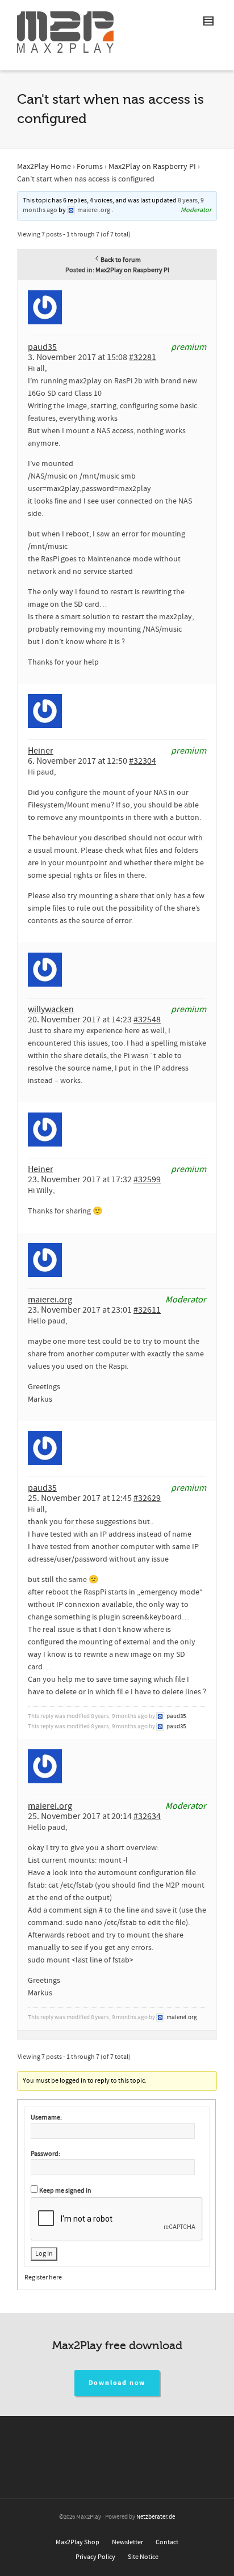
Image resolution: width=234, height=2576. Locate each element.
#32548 (147, 1020)
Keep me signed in (65, 2191)
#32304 (143, 761)
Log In (44, 2254)
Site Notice (143, 2557)
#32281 (143, 357)
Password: (45, 2154)
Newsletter (128, 2542)
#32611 (147, 1310)
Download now (117, 2383)
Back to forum (121, 260)
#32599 (147, 1179)
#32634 (147, 1816)
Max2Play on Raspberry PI (152, 167)
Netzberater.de (156, 2517)
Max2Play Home (44, 167)
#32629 (147, 1498)
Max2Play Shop (78, 2542)
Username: (46, 2118)
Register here (43, 2277)
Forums (90, 167)
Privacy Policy (95, 2557)
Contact (167, 2542)
